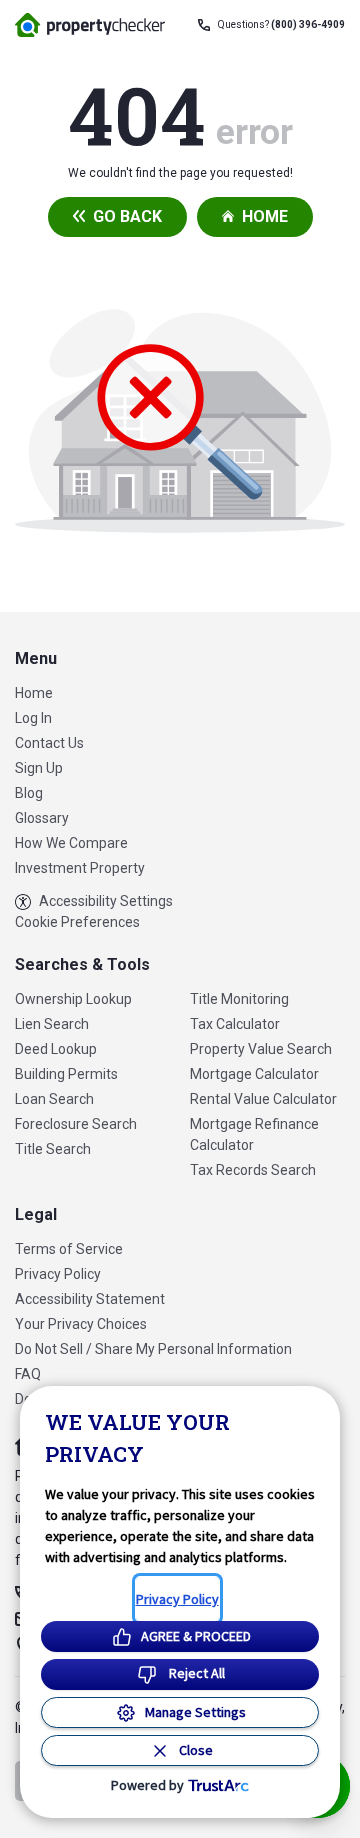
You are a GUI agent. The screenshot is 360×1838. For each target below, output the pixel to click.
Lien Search (52, 1024)
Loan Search (54, 1099)
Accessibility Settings (106, 901)
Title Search (53, 1149)
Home (265, 216)
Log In (33, 718)
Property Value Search (261, 1049)
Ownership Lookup (73, 999)
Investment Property (80, 868)
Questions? (281, 24)
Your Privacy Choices (81, 1324)
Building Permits (66, 1074)
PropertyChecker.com (90, 25)
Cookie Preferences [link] (77, 922)
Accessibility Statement (90, 1299)
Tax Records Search (253, 1170)
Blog (29, 793)
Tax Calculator (235, 1024)
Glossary (42, 818)
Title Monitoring (239, 999)
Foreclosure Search (76, 1124)
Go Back (127, 216)
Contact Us (49, 743)
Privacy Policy (58, 1274)
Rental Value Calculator (263, 1099)
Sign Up (39, 768)
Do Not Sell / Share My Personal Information (153, 1349)
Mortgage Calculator (254, 1074)
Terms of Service (69, 1249)
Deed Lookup (56, 1049)
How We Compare (71, 843)
